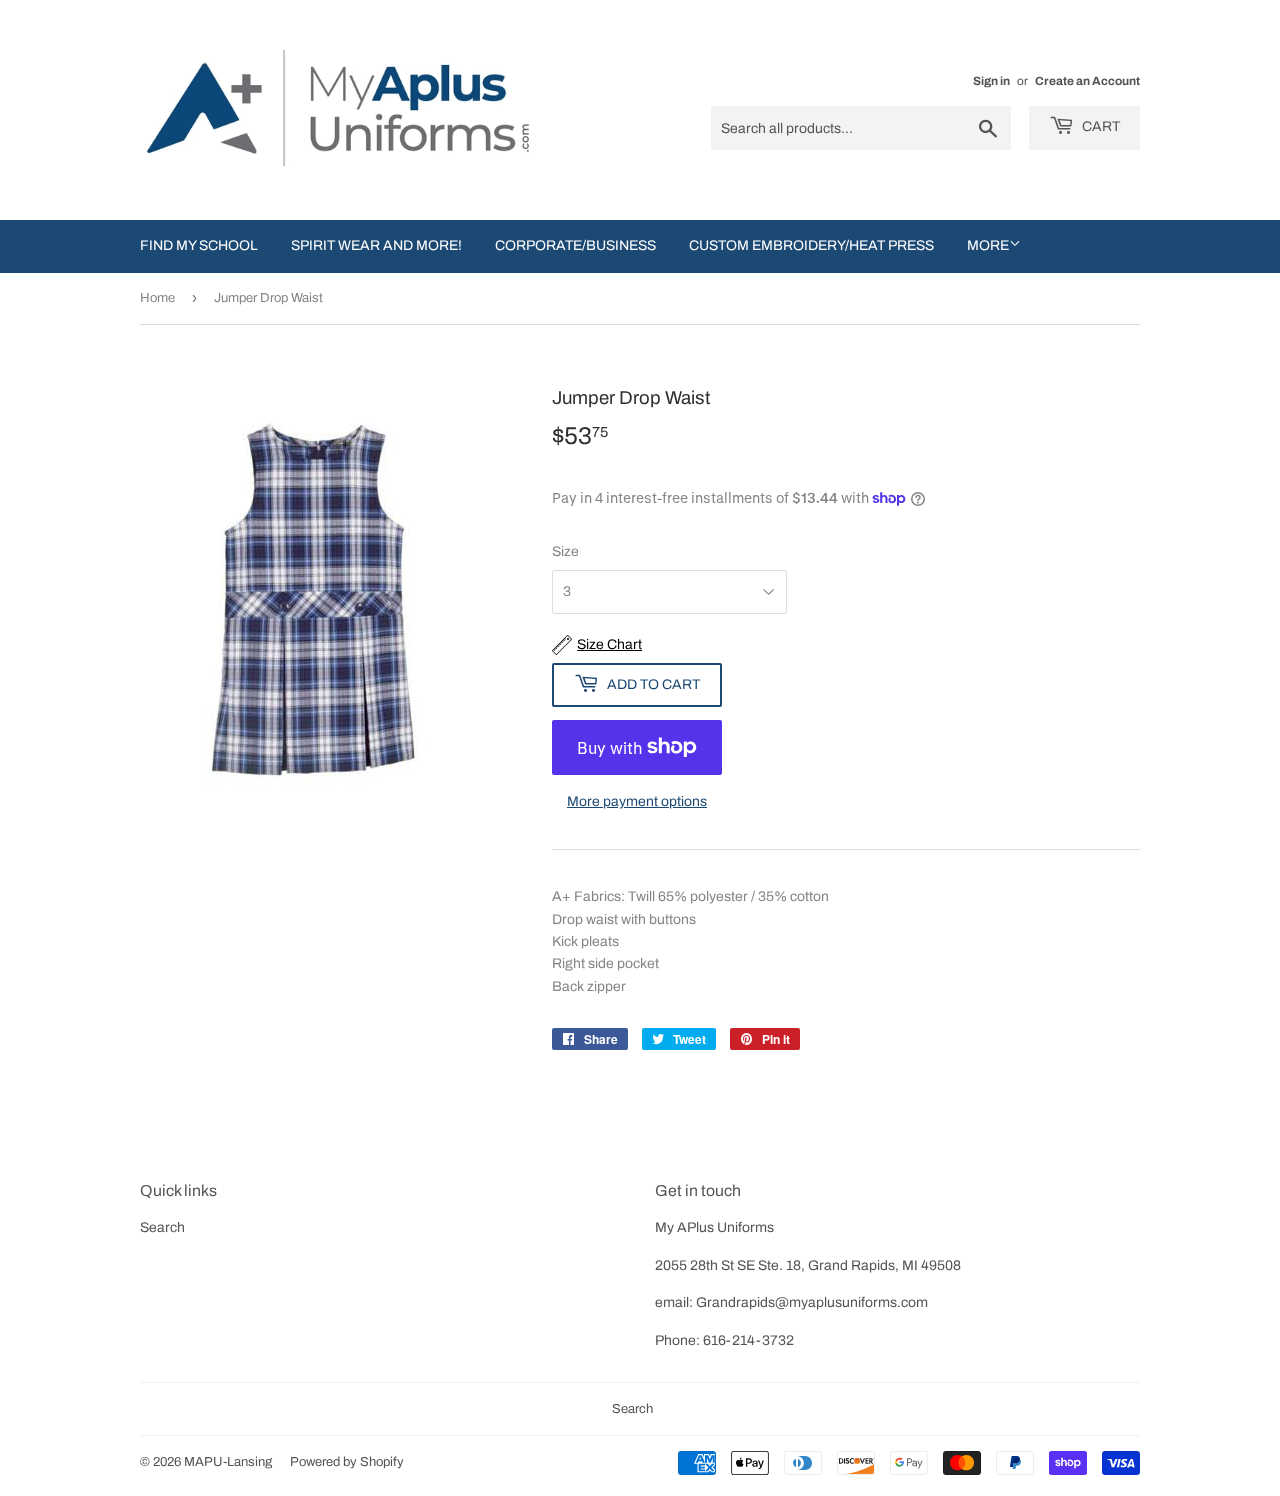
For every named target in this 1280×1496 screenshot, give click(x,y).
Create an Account (1087, 81)
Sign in (991, 81)
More (988, 245)
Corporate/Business (575, 245)
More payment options (637, 801)
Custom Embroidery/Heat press (811, 245)
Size (565, 551)
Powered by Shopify (347, 1462)
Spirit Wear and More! (376, 245)
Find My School (199, 245)
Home (157, 298)
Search (162, 1227)
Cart (1099, 126)
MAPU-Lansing (228, 1462)
